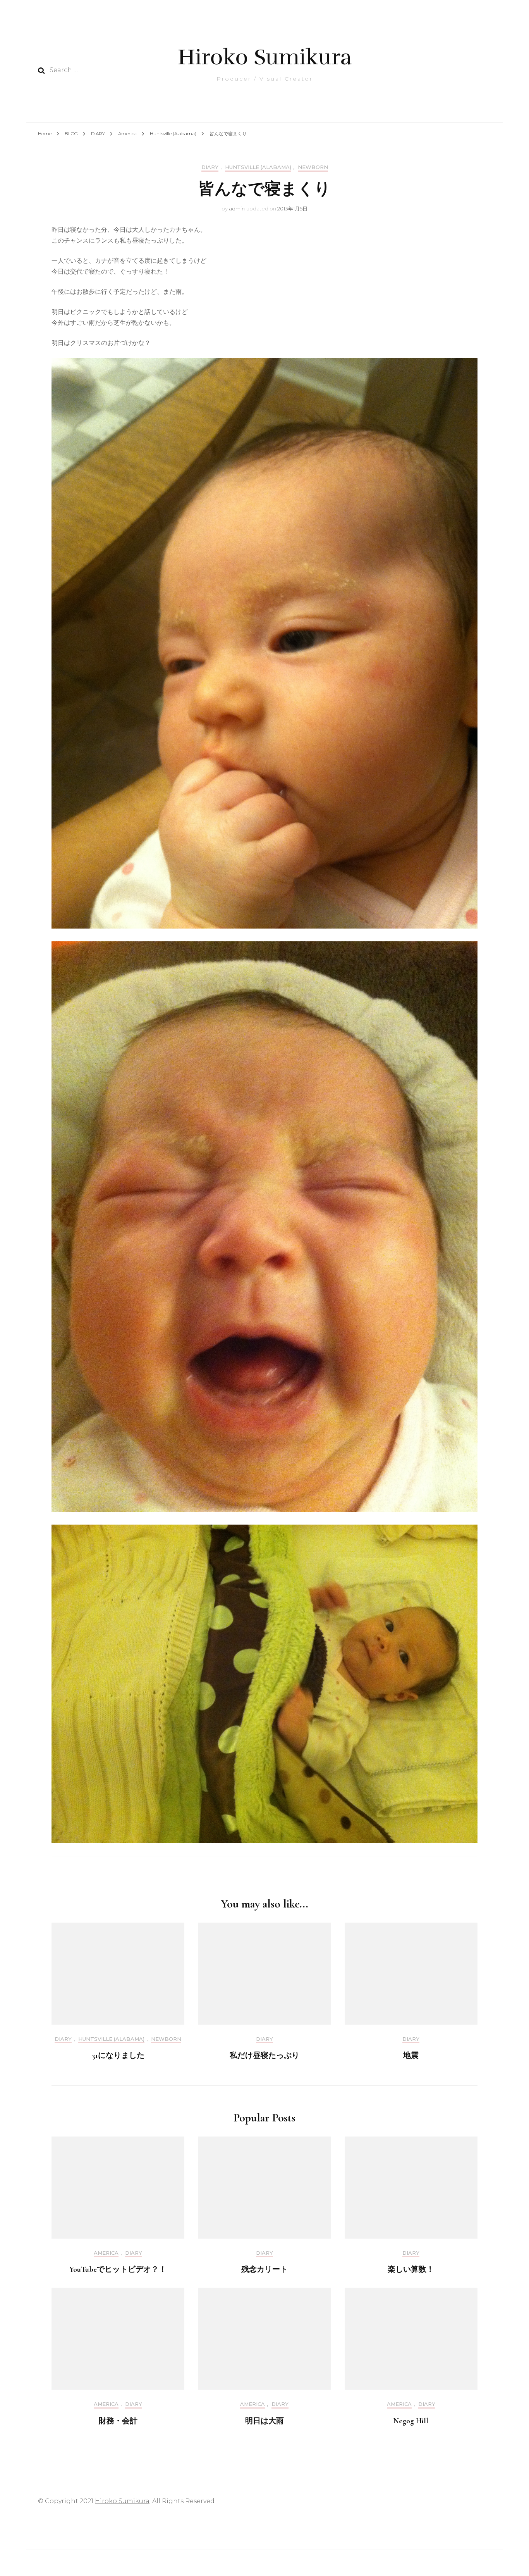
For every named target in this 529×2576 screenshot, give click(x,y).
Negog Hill (411, 2421)
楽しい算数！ (411, 2269)
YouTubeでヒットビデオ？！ (118, 2269)
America (106, 2253)
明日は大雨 (264, 2421)
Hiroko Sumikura (265, 57)
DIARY (210, 167)
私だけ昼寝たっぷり (264, 2056)
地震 (411, 2056)
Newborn (313, 167)
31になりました (118, 2056)
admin (237, 208)
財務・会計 (118, 2421)
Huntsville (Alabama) (258, 167)
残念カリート (264, 2269)
